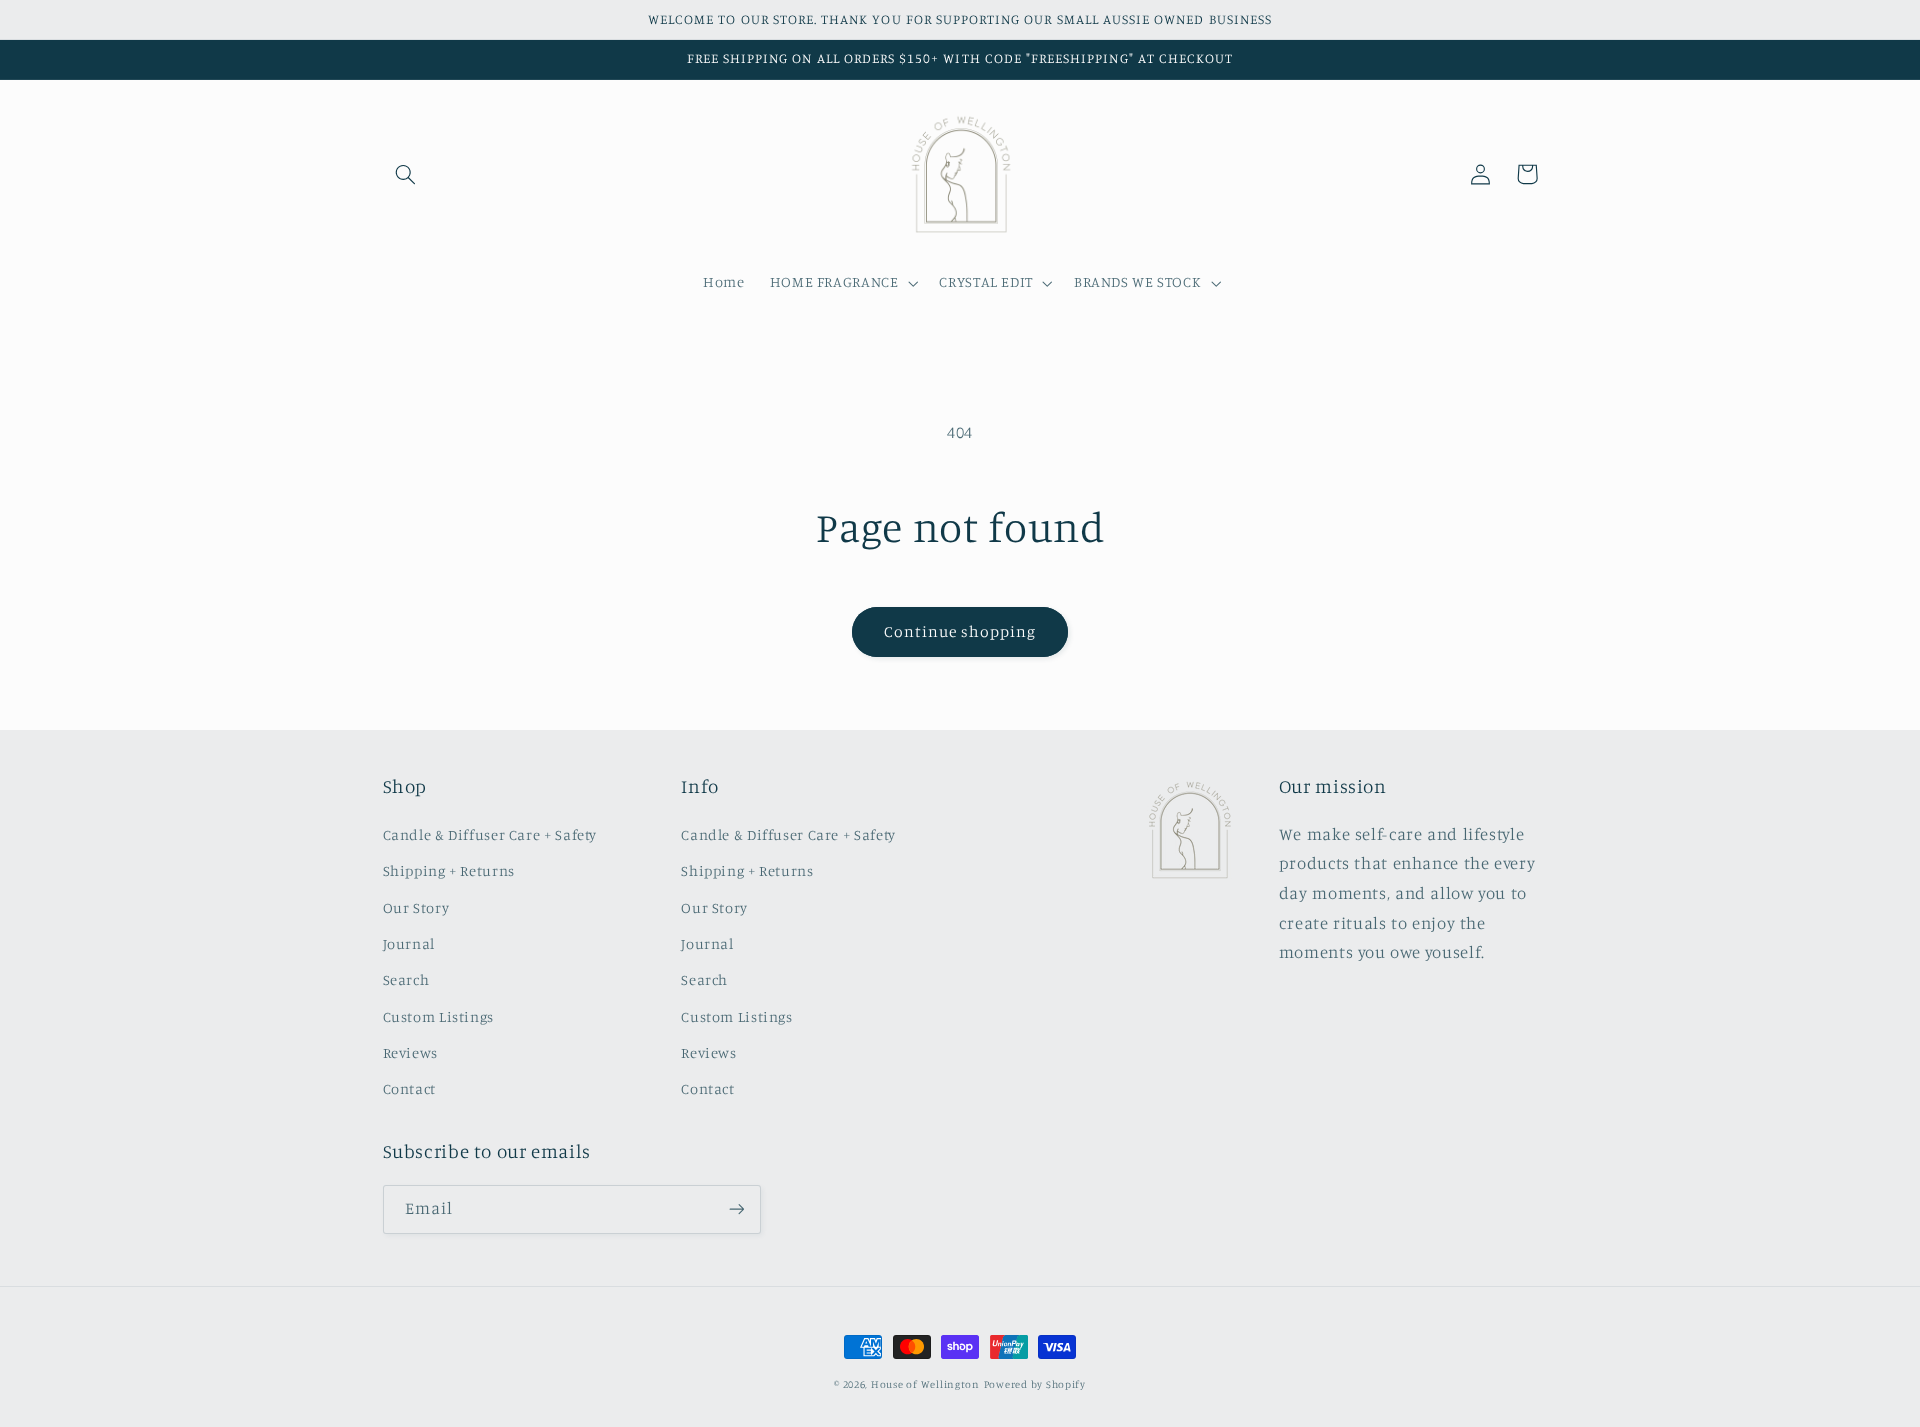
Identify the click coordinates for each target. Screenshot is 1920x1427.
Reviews (410, 1052)
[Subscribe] (736, 1209)
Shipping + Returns (449, 870)
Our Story (416, 907)
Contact (409, 1088)
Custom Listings (438, 1016)
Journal (409, 943)
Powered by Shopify (1035, 1384)
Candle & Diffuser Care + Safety (490, 834)
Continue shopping (960, 631)
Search (406, 979)
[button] (406, 174)
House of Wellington (925, 1384)
